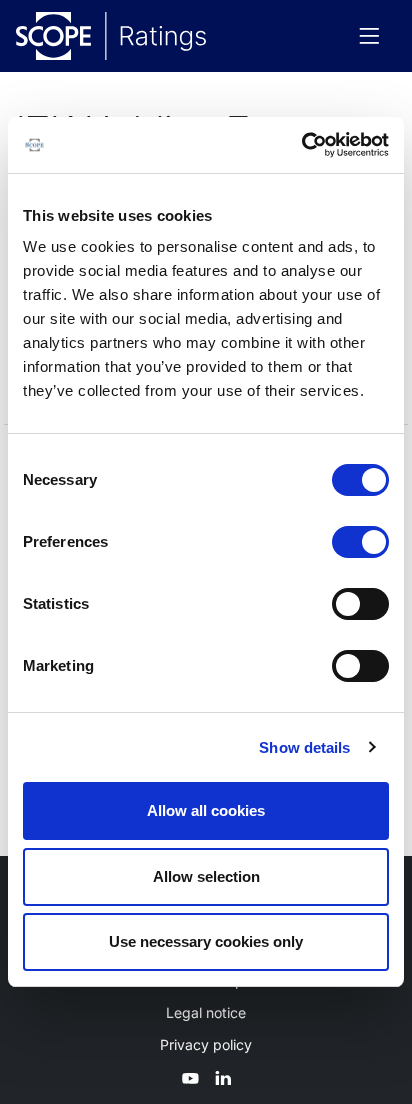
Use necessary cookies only (206, 941)
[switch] (360, 542)
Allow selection (206, 876)
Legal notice (206, 1012)
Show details (304, 747)
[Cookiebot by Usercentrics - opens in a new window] (301, 145)
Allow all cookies (206, 810)
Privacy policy (206, 1044)
